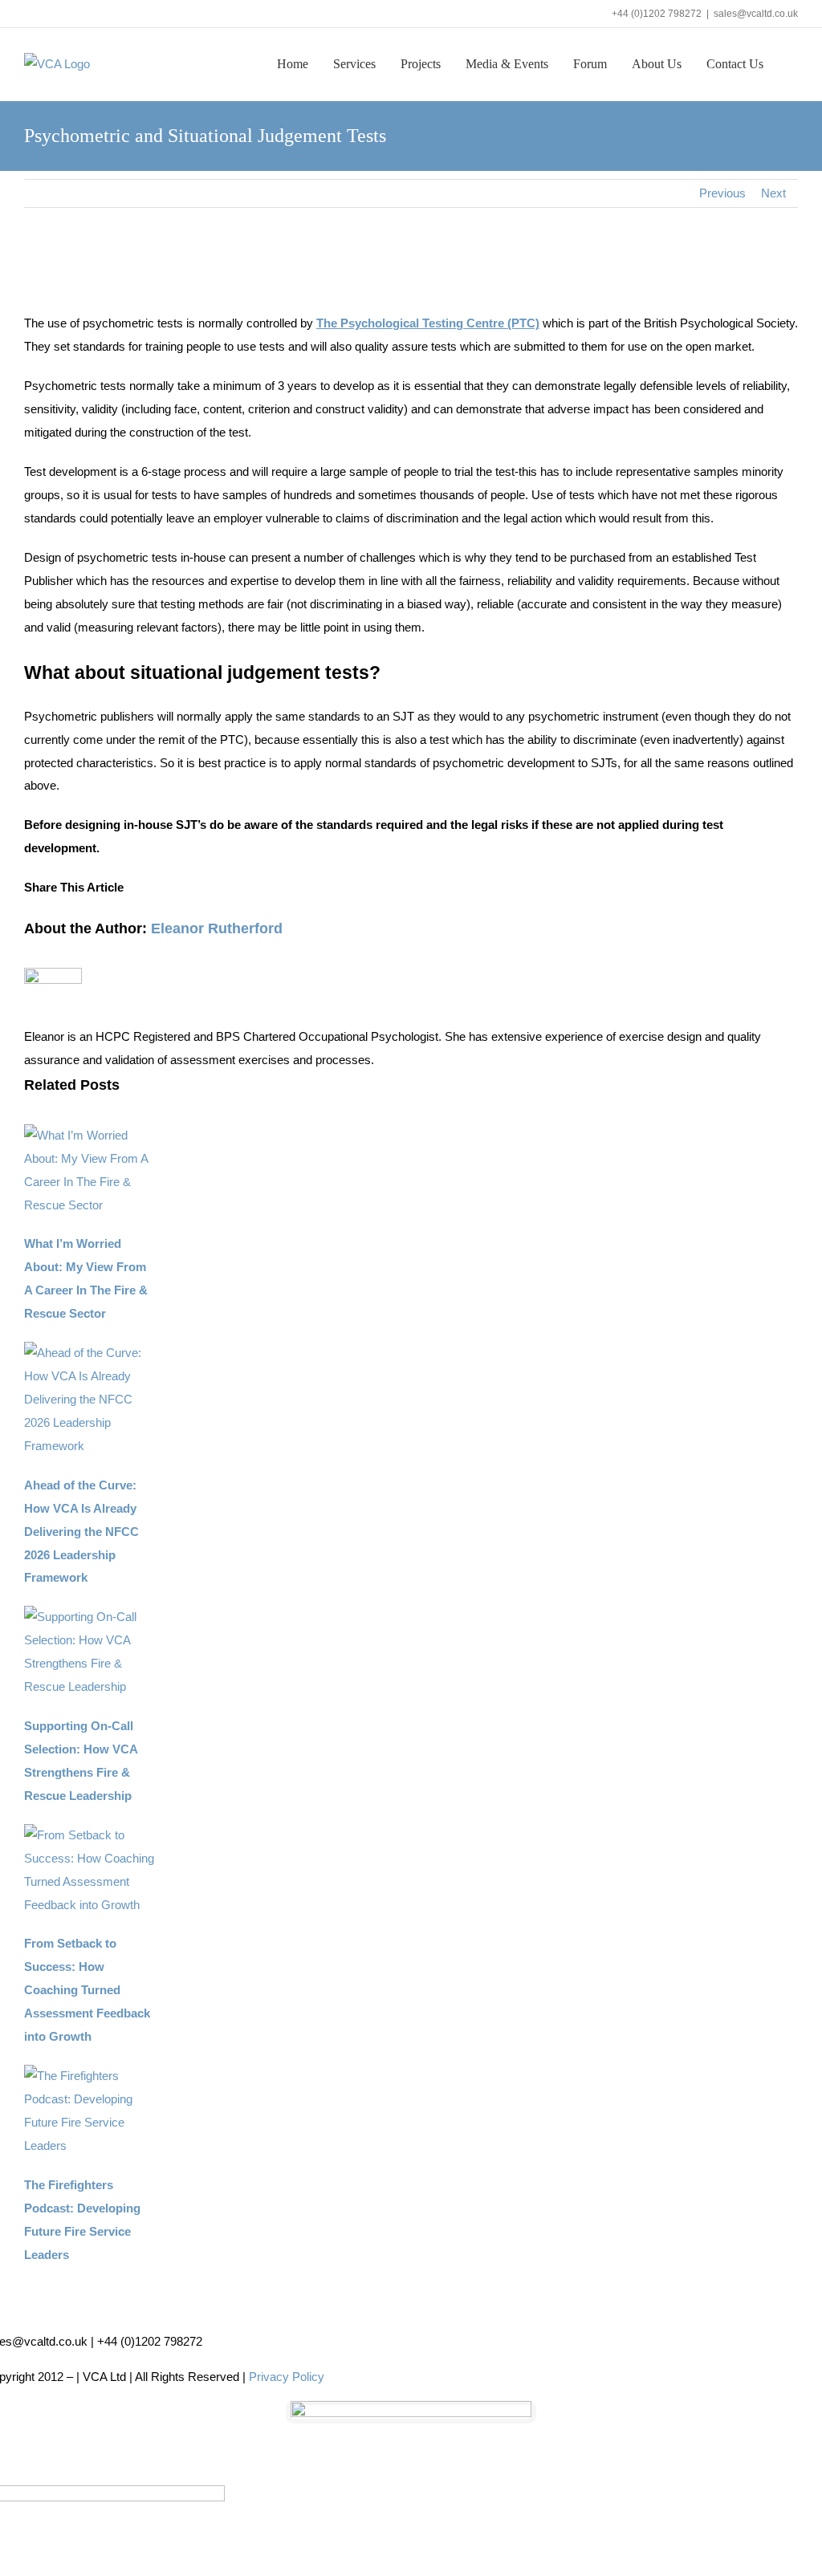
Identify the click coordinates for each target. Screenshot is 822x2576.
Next (773, 193)
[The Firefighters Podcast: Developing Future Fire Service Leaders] (90, 2076)
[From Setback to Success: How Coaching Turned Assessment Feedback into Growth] (90, 1835)
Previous (722, 193)
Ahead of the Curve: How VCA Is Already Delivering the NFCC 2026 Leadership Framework (81, 1532)
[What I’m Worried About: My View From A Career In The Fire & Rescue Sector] (90, 1135)
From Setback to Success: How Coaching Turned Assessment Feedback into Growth (87, 1990)
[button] (793, 63)
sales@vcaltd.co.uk (756, 14)
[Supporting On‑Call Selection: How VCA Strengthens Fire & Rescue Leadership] (90, 1617)
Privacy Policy (287, 2377)
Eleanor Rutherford (217, 928)
